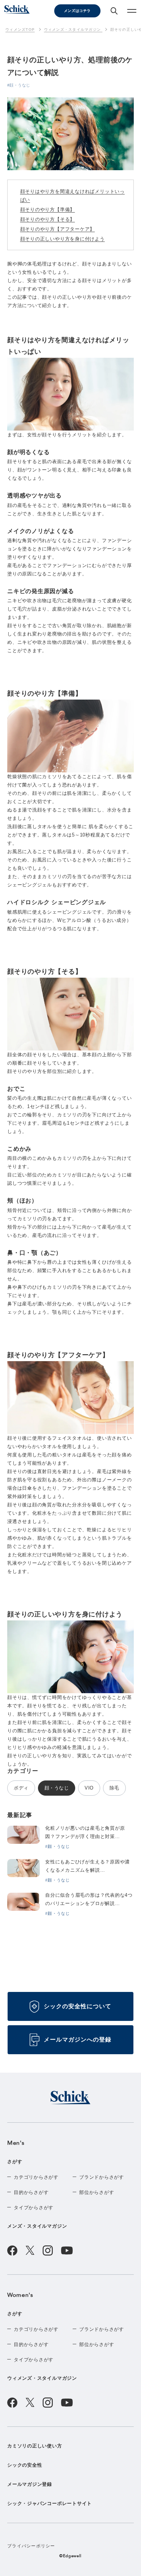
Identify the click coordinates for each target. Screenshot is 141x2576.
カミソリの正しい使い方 (35, 2446)
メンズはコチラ (77, 11)
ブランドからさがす (102, 2177)
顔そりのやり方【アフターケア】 (58, 229)
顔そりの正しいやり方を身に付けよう (63, 239)
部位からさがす (97, 2192)
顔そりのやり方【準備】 (48, 209)
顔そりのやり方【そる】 (48, 219)
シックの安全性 (25, 2465)
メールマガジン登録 (30, 2484)
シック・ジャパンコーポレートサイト (50, 2503)
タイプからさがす (34, 2208)
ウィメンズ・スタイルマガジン (42, 2378)
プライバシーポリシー (31, 2546)
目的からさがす (31, 2192)
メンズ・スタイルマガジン (37, 2226)
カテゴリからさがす (36, 2177)
